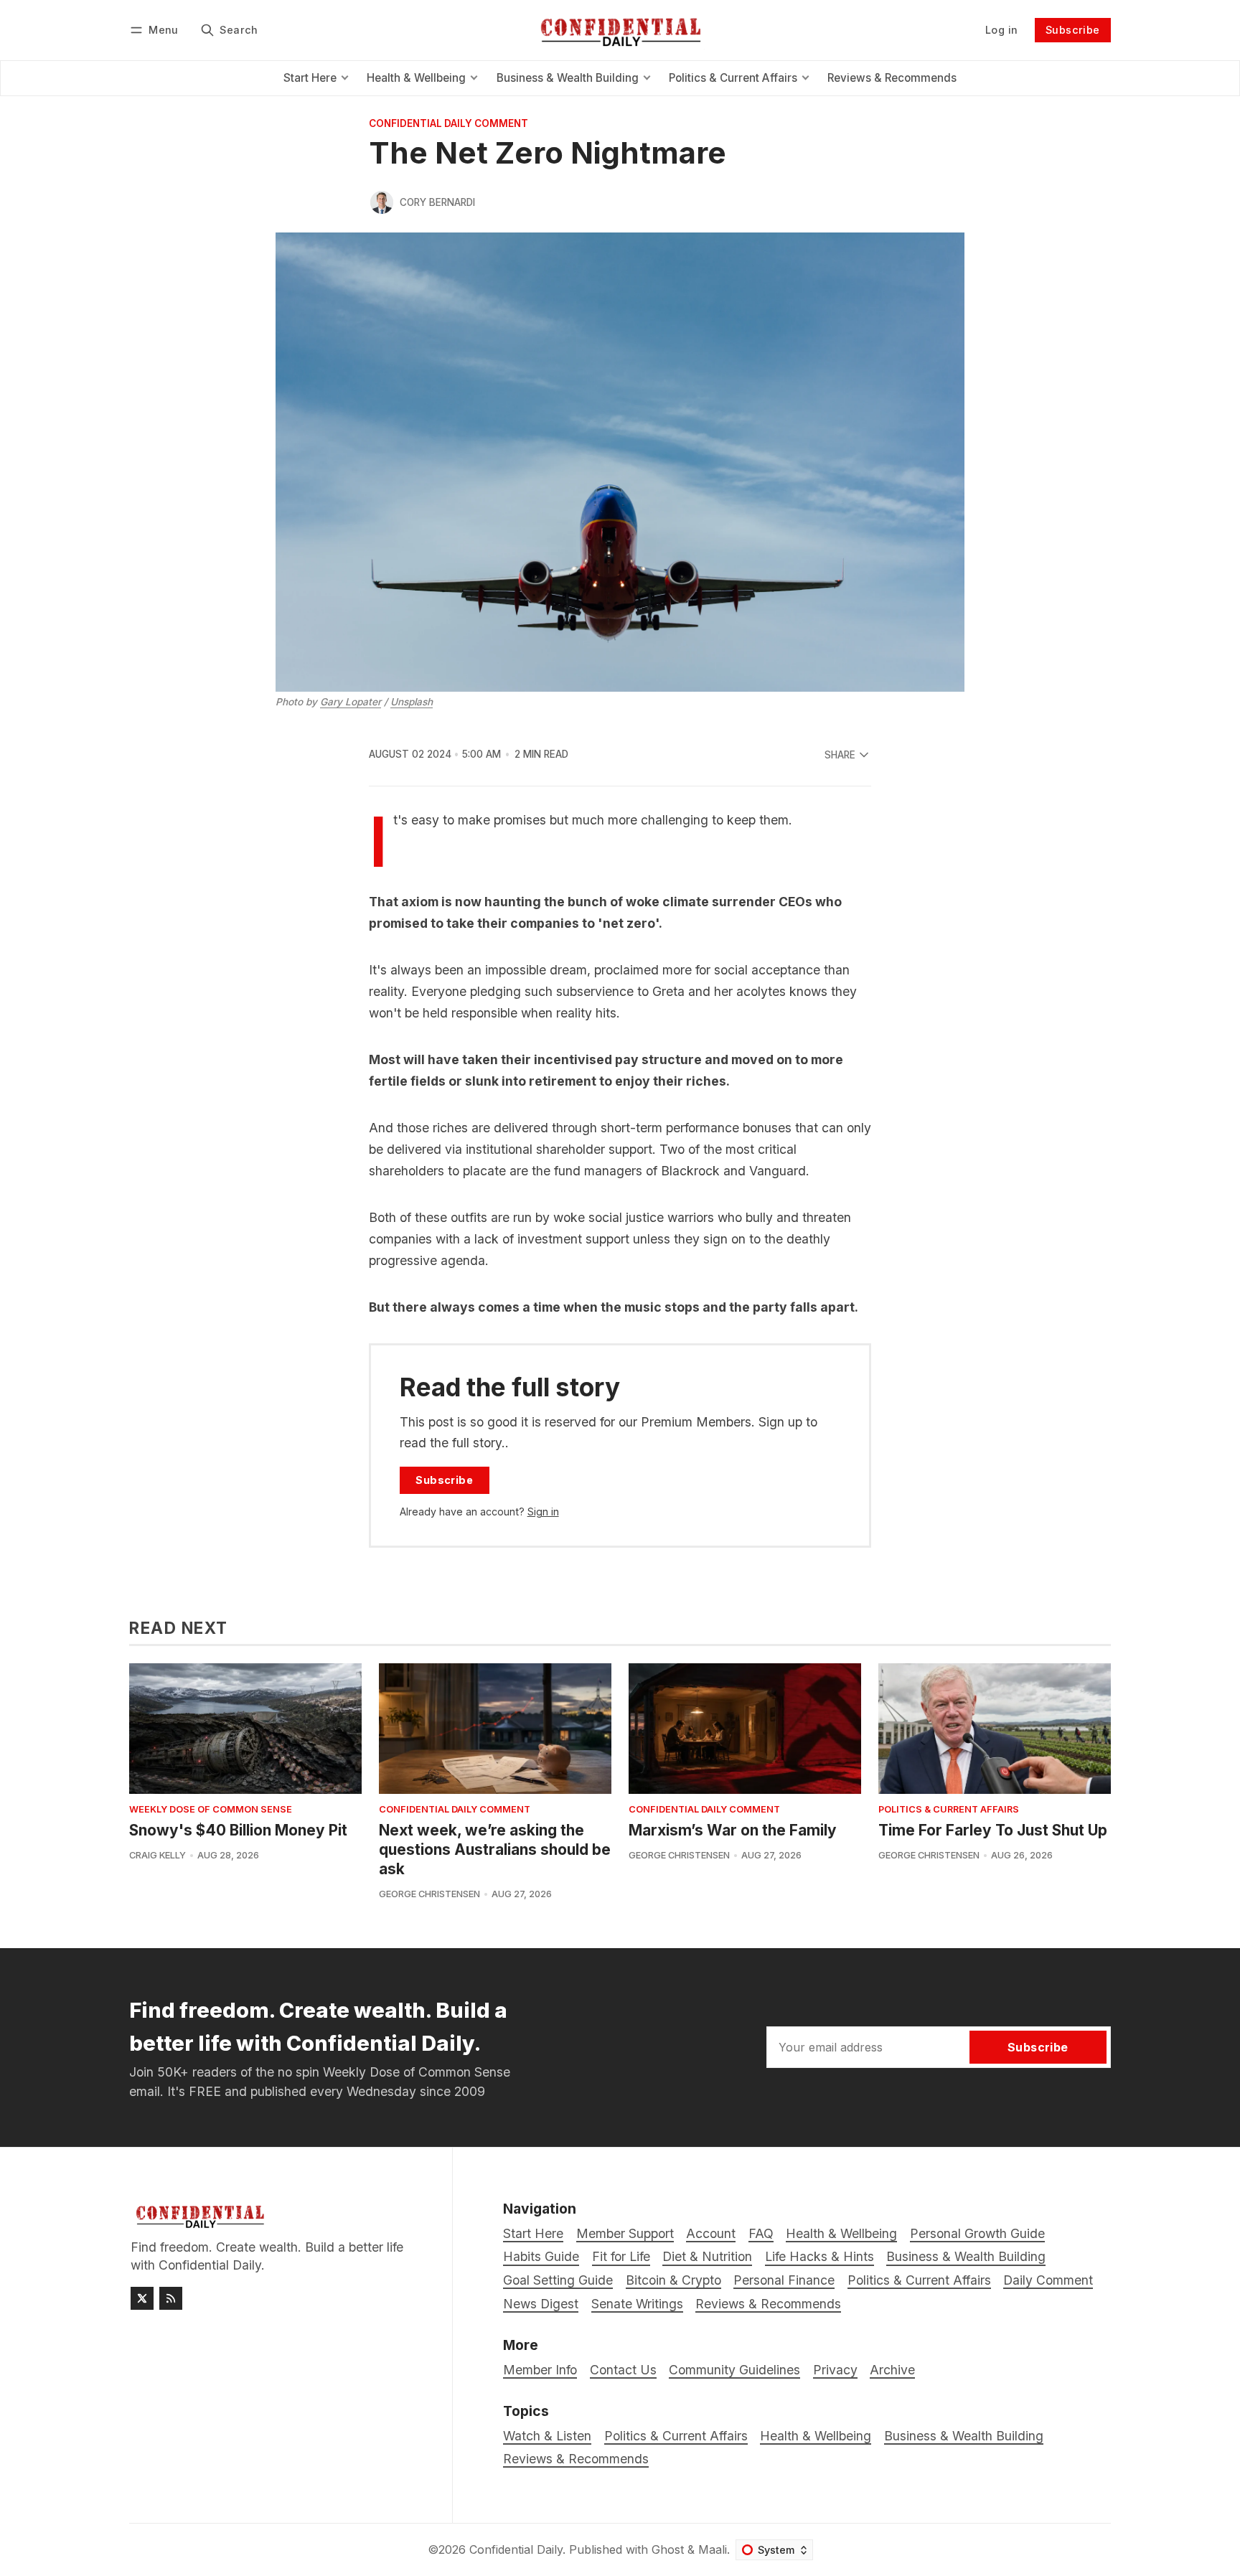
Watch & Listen (547, 2436)
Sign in (543, 1512)
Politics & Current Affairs (949, 1810)
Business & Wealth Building (964, 2436)
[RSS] (171, 2298)
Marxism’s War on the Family (733, 1830)
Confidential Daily (516, 2549)
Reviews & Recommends (576, 2459)
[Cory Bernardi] (382, 202)
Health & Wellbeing (816, 2436)
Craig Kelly (158, 1855)
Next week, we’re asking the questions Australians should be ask (495, 1849)
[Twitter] (142, 2298)
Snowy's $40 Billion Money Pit (238, 1830)
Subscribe (1073, 30)
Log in (1001, 30)
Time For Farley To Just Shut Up (993, 1830)
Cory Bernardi (437, 202)
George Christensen (429, 1894)
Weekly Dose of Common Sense (211, 1810)
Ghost (668, 2549)
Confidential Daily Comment (448, 124)
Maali (713, 2549)
